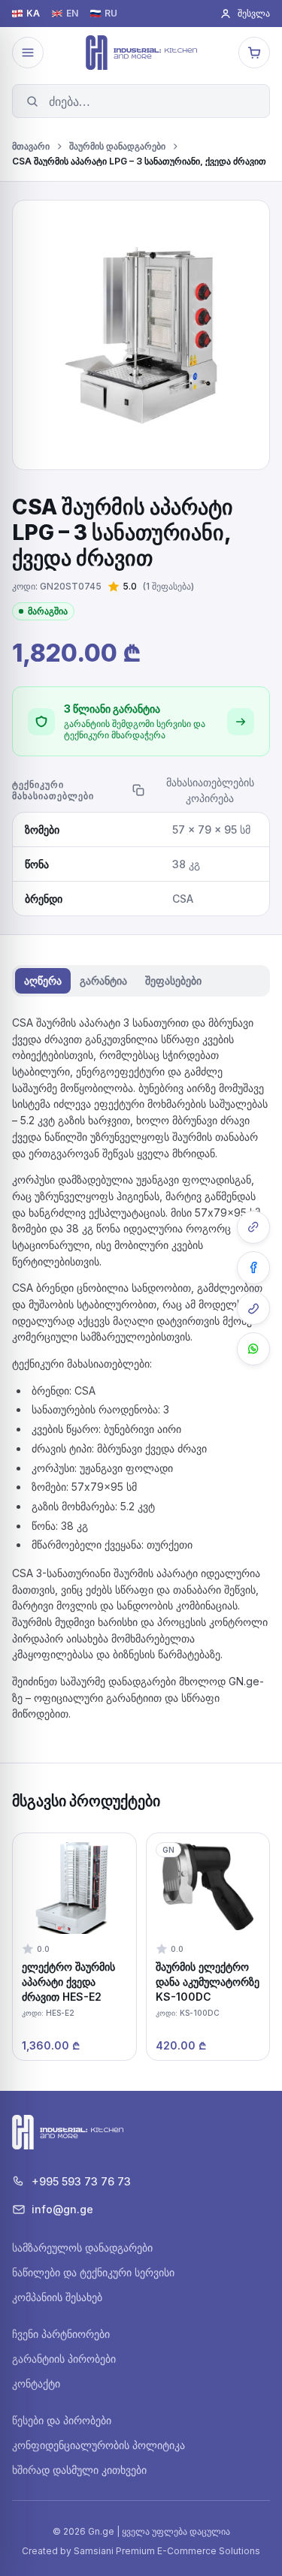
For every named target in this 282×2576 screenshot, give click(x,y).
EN (72, 14)
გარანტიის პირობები (64, 2359)
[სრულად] (241, 722)
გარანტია (103, 980)
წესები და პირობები (62, 2420)
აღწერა (43, 980)
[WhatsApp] (253, 1349)
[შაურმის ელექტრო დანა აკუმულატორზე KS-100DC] (208, 1947)
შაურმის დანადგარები (117, 146)
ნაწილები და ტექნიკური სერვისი (93, 2272)
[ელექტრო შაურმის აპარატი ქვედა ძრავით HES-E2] (74, 1947)
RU (111, 14)
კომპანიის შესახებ (57, 2297)
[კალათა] (254, 53)
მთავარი (31, 146)
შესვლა (254, 13)
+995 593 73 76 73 (81, 2181)
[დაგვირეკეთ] (253, 1308)
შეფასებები (173, 980)
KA (33, 14)
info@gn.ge (62, 2209)
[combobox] (141, 101)
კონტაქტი (36, 2383)
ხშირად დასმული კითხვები (79, 2470)
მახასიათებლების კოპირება (210, 790)
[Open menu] (28, 53)
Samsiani (94, 2551)
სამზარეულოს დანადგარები (82, 2247)
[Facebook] (253, 1268)
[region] (141, 1947)
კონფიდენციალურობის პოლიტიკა (99, 2445)
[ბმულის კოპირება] (253, 1227)
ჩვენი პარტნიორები (61, 2334)
